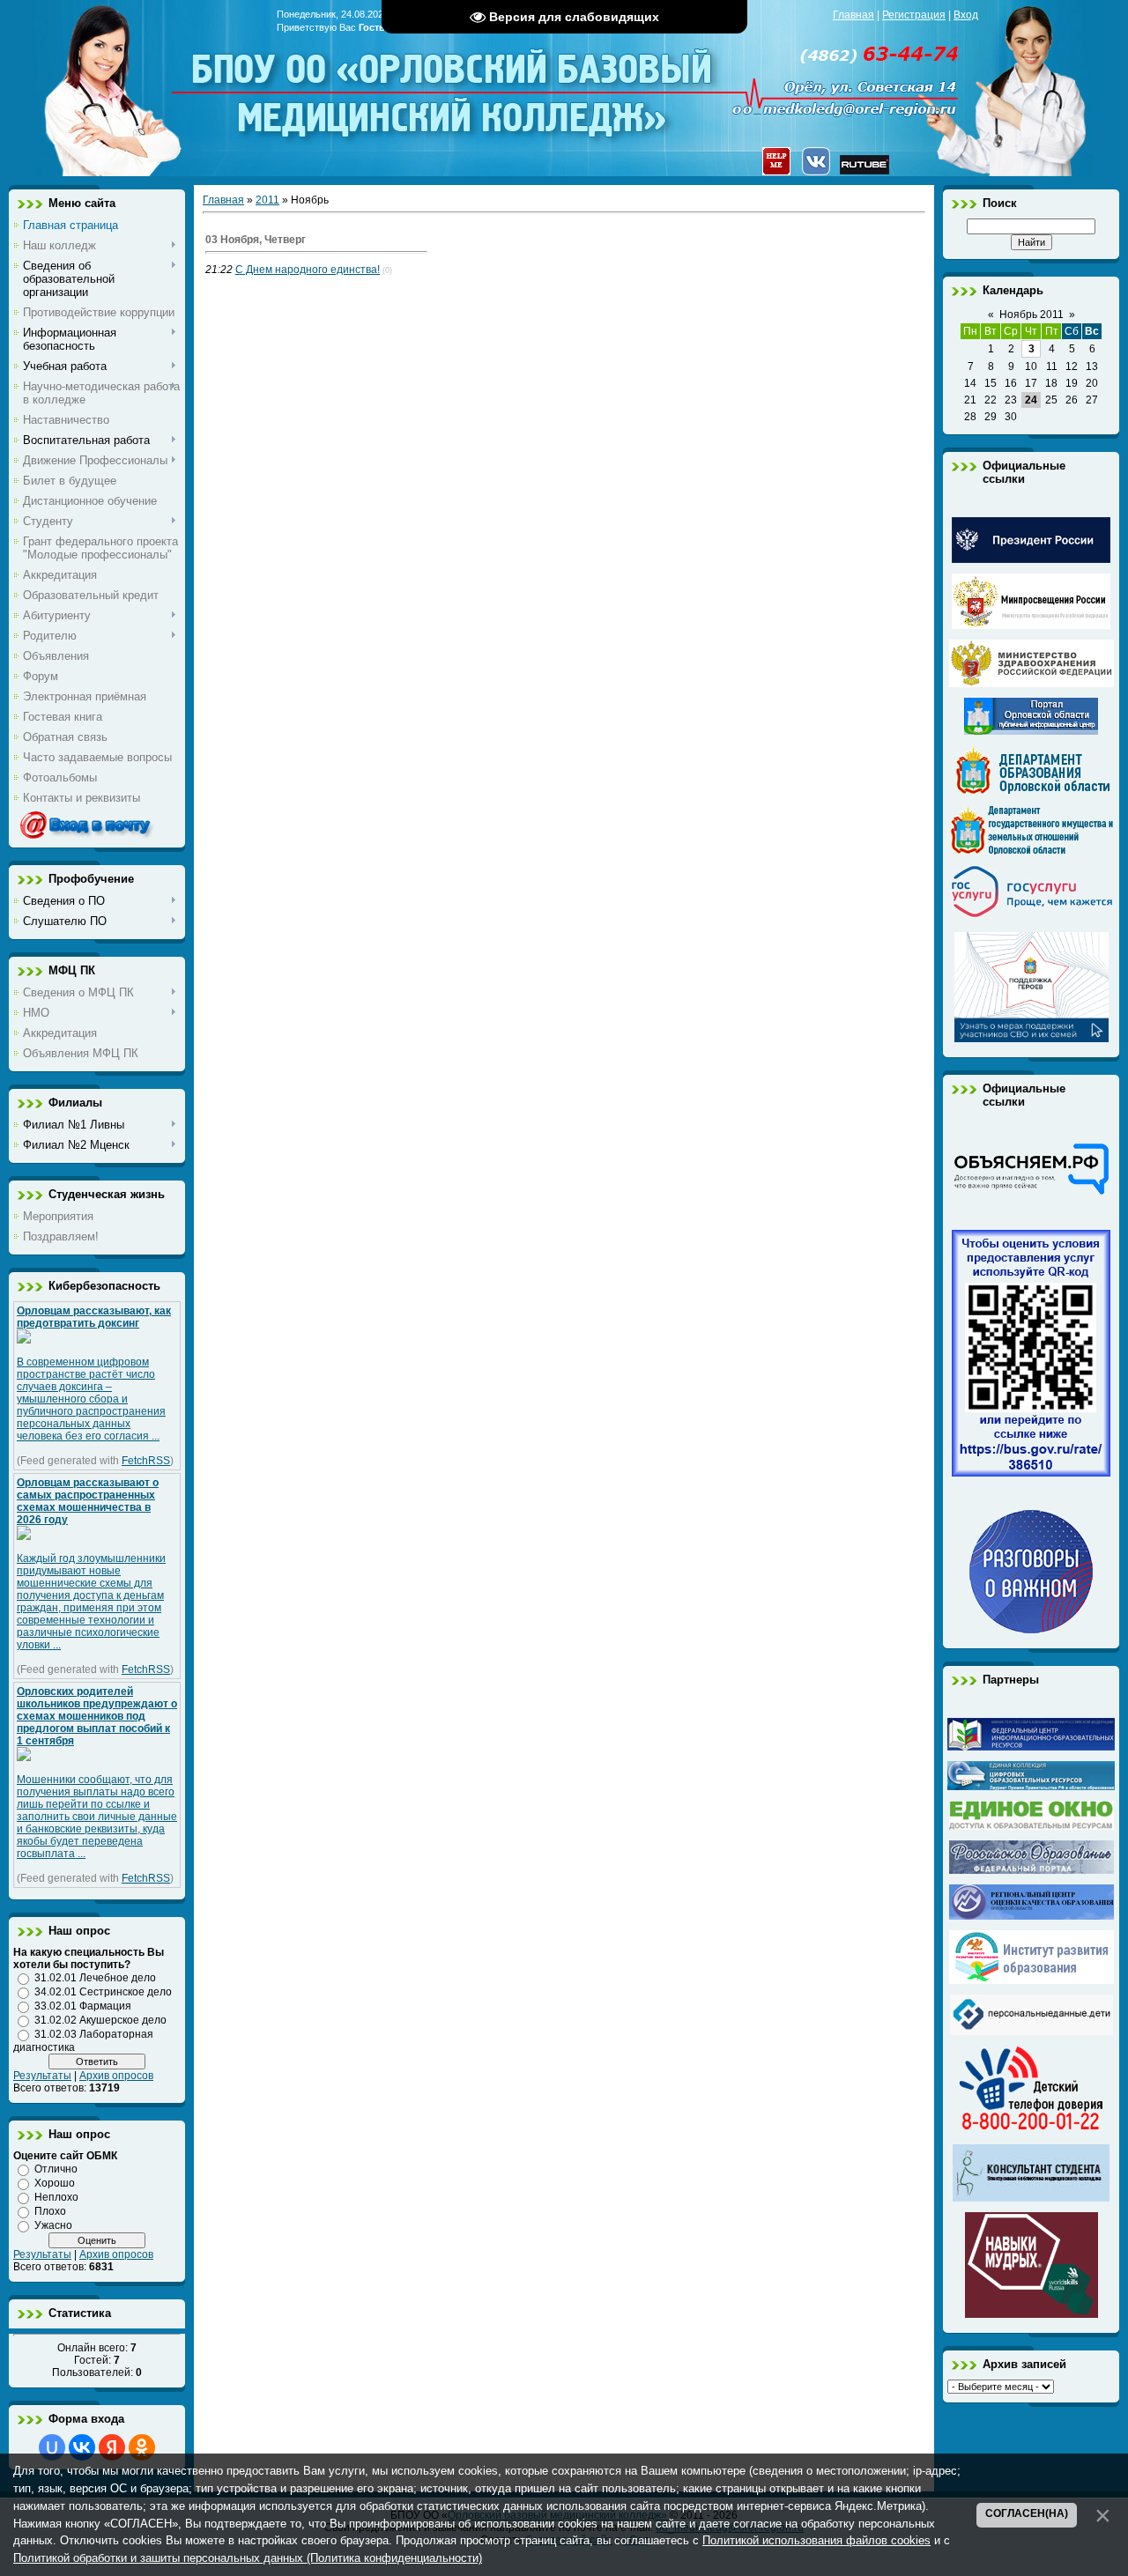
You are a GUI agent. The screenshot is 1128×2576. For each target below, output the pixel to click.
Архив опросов (116, 2076)
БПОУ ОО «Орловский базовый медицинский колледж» (453, 81)
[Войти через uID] (52, 2447)
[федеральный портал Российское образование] (1032, 1870)
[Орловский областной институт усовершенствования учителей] (1032, 1980)
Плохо (50, 2211)
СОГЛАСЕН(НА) (1027, 2513)
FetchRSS (146, 1461)
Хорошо (55, 2183)
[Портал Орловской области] (1031, 731)
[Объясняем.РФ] (1031, 1193)
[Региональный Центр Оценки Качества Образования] (1032, 1916)
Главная (853, 15)
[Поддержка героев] (1032, 1039)
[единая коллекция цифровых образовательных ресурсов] (1031, 1787)
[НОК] (1031, 1473)
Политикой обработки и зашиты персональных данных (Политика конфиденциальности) (248, 2558)
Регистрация (914, 15)
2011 (267, 200)
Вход (966, 15)
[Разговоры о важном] (1031, 1630)
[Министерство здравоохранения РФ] (1032, 684)
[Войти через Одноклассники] (142, 2447)
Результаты (42, 2076)
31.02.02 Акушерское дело (100, 2020)
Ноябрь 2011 (1032, 315)
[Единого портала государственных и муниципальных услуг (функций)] (1032, 918)
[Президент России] (1031, 559)
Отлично (56, 2169)
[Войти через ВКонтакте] (82, 2447)
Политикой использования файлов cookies (816, 2540)
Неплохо (56, 2197)
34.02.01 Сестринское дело (103, 1992)
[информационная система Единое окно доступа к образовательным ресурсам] (1032, 1826)
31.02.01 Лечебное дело (95, 1978)
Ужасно (53, 2225)
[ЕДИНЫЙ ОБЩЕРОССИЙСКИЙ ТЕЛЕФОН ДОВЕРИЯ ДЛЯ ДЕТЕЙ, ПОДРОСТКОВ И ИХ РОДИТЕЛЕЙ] (1031, 2130)
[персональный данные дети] (1032, 2032)
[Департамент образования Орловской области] (1032, 791)
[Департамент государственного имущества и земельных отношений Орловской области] (1032, 851)
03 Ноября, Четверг (256, 240)
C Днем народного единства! (308, 270)
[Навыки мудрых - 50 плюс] (1032, 2314)
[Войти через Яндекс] (112, 2447)
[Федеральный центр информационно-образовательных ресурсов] (1031, 1747)
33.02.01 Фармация (83, 2006)
